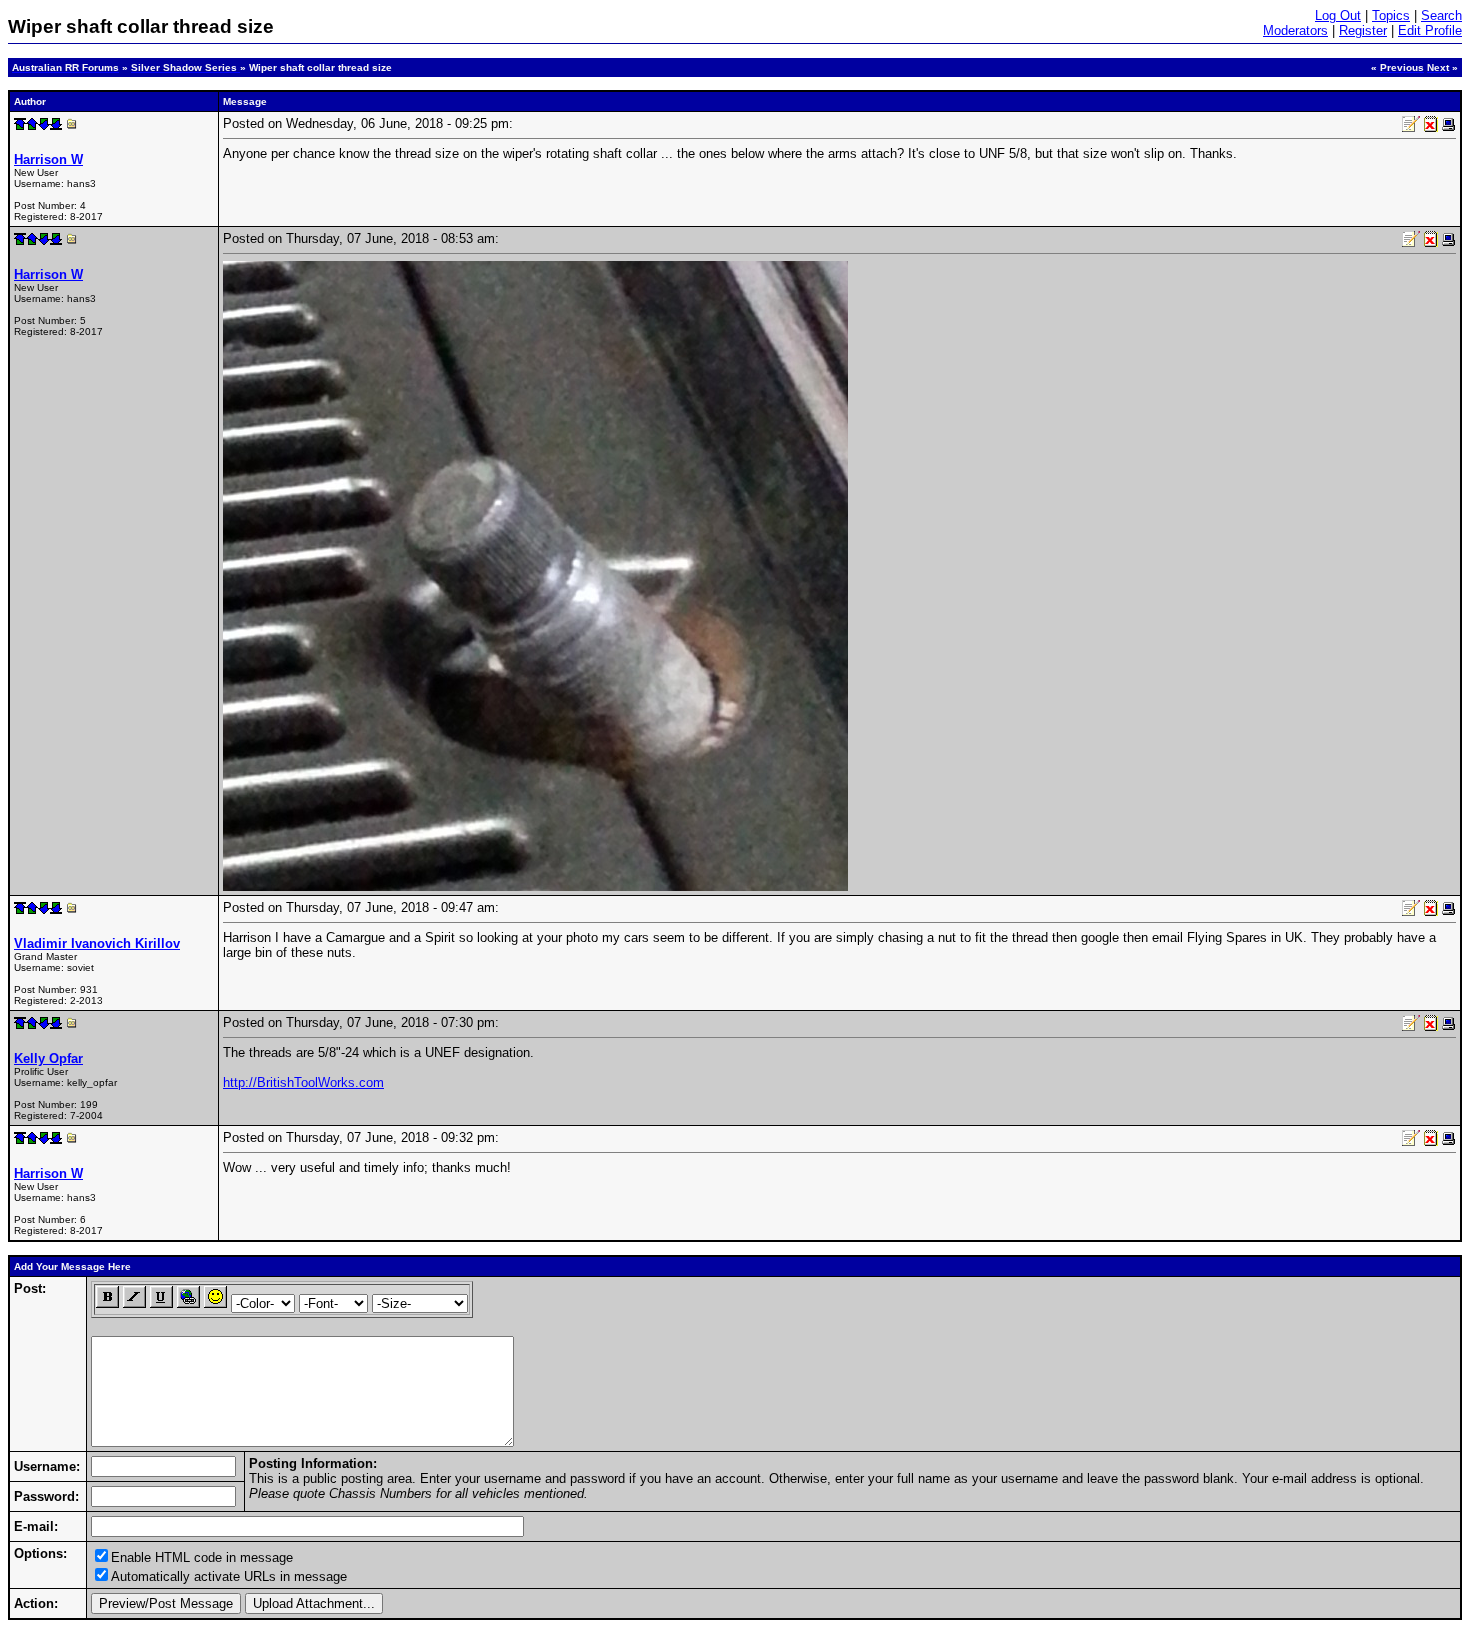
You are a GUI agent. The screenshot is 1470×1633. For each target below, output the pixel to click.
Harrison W (48, 159)
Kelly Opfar (48, 1058)
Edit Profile (1430, 30)
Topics (1391, 15)
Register (1363, 30)
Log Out (1338, 15)
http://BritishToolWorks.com (303, 1082)
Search (1441, 15)
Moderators (1295, 30)
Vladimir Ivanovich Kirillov (97, 943)
